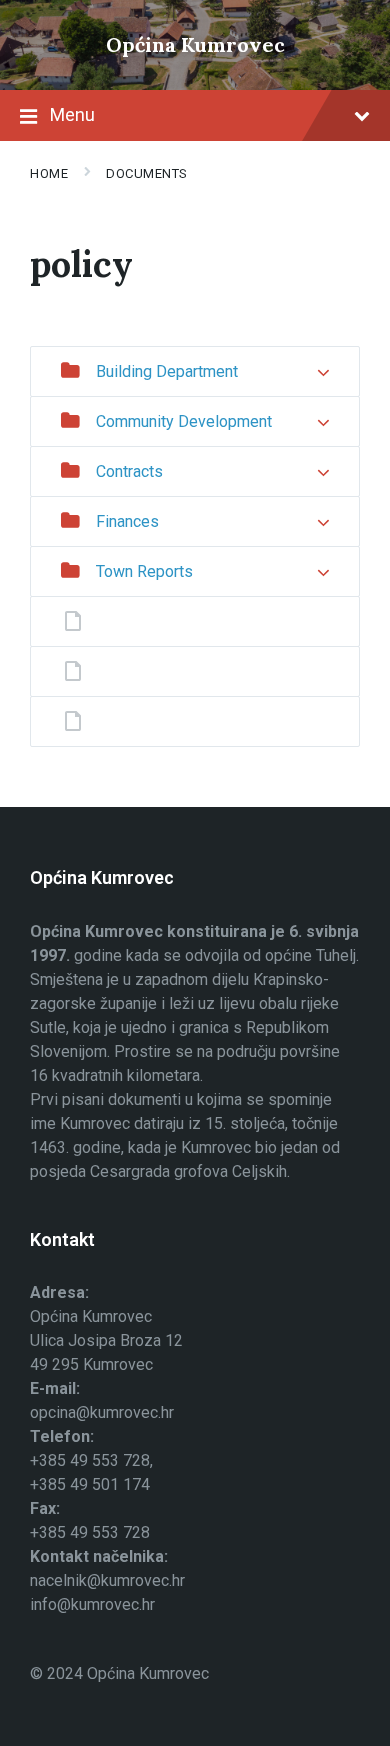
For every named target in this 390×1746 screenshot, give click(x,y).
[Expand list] (323, 373)
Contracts (129, 471)
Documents (147, 173)
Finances (127, 521)
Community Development (184, 421)
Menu (72, 114)
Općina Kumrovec (195, 44)
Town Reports (144, 571)
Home (49, 173)
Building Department (167, 371)
